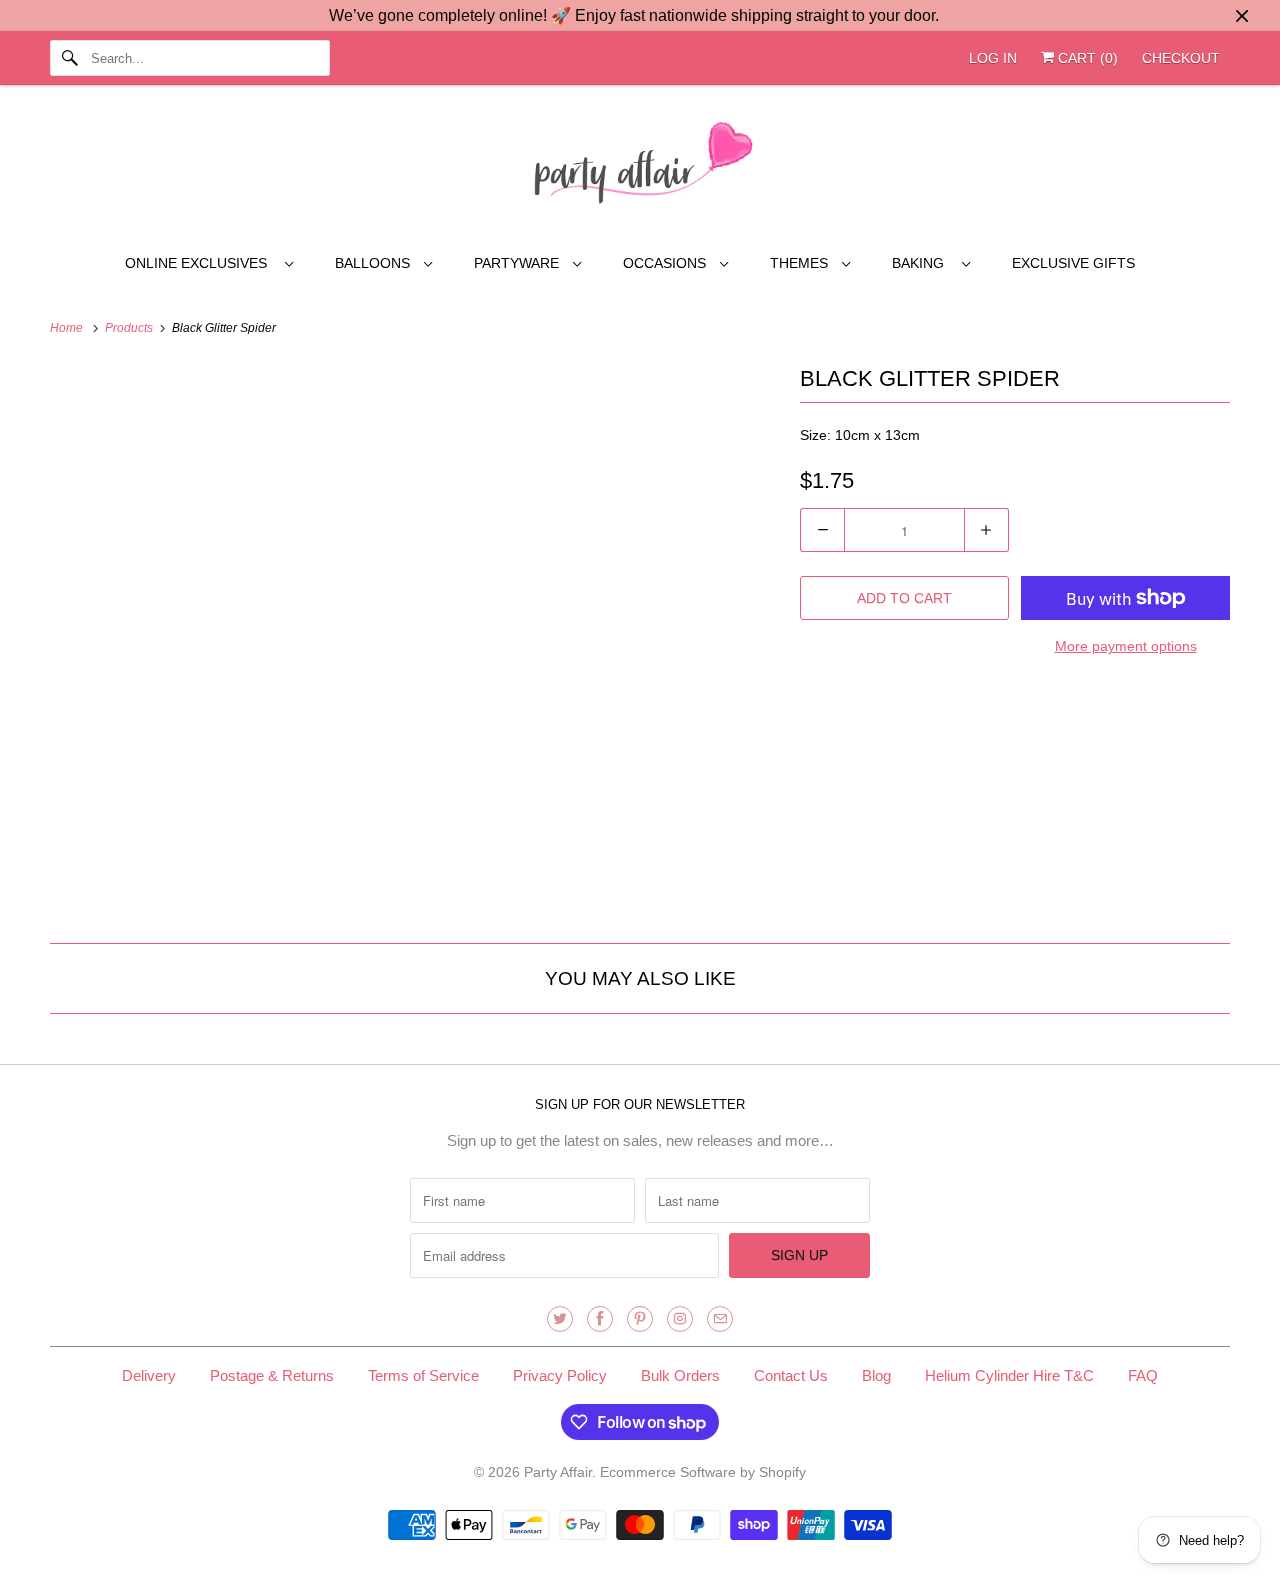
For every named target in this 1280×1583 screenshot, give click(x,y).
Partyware (518, 263)
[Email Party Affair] (720, 1319)
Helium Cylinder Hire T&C (1009, 1375)
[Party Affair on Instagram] (680, 1319)
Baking (922, 263)
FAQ (1143, 1375)
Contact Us (791, 1375)
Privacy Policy (560, 1375)
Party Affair (558, 1472)
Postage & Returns (272, 1375)
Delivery (149, 1375)
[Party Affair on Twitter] (560, 1319)
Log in (993, 58)
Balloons (374, 263)
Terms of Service (423, 1375)
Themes (801, 263)
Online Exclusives (200, 263)
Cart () (1086, 58)
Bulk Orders (680, 1375)
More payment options (1126, 646)
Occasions (666, 263)
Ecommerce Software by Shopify (703, 1472)
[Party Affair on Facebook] (600, 1319)
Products (130, 328)
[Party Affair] (640, 168)
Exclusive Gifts (1073, 263)
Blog (876, 1375)
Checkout (1181, 58)
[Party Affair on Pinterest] (640, 1319)
